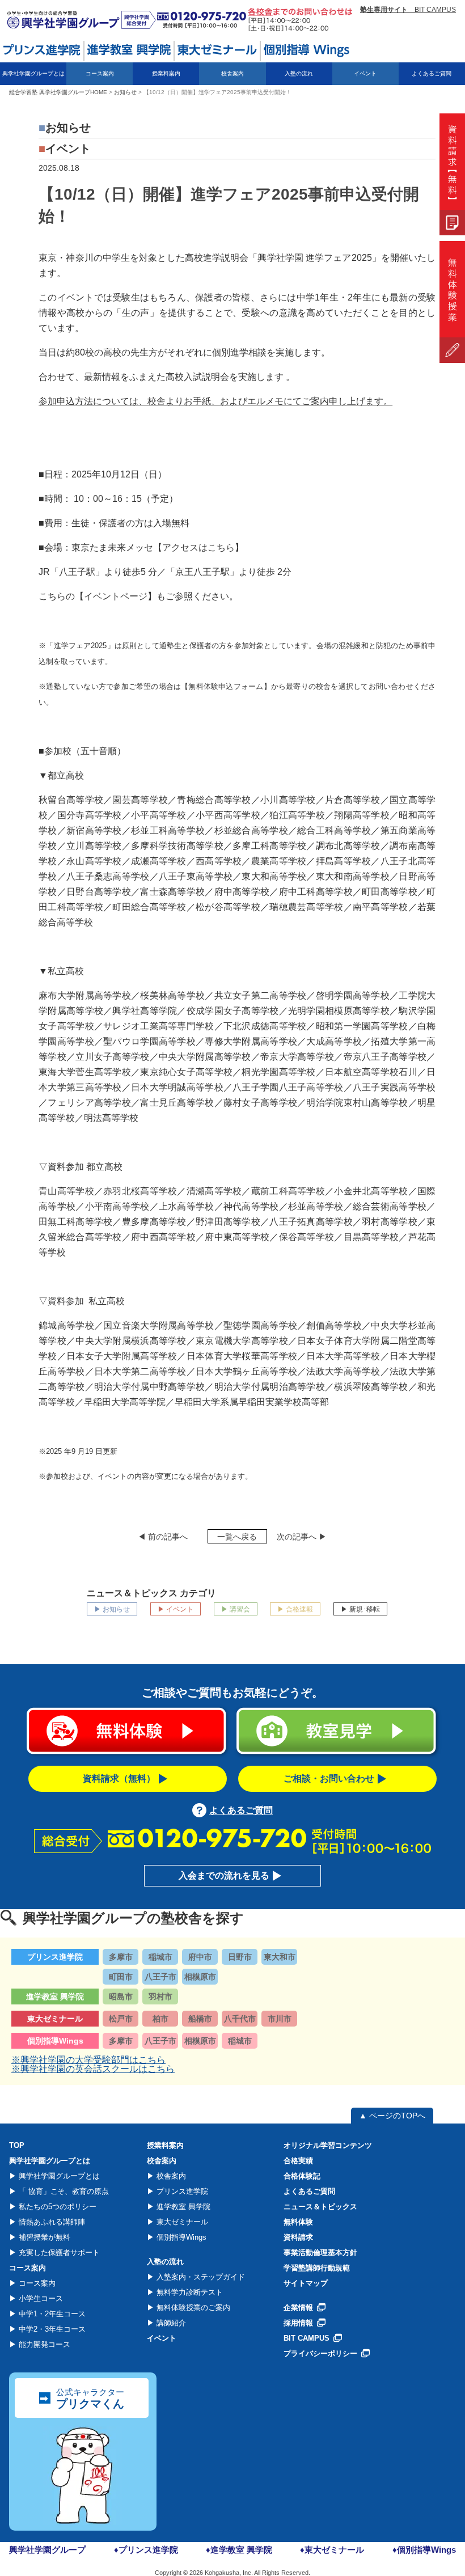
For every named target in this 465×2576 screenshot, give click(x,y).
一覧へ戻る (237, 1537)
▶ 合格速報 (295, 1609)
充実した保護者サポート (58, 2253)
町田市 (121, 1977)
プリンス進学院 (181, 2191)
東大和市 (280, 1957)
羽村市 (160, 1996)
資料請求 (298, 2237)
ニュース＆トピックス (320, 2207)
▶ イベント (176, 1609)
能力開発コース (43, 2344)
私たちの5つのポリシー (56, 2207)
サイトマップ (306, 2283)
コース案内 (36, 2283)
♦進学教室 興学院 (239, 2550)
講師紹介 (170, 2323)
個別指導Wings (180, 2237)
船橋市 (200, 2019)
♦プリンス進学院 (146, 2550)
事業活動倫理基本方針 (320, 2253)
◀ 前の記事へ (163, 1537)
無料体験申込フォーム (226, 686)
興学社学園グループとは (58, 2176)
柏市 (160, 2019)
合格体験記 (302, 2176)
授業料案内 (166, 73)
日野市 (240, 1957)
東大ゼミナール (181, 2222)
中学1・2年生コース (51, 2314)
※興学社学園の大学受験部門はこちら (88, 2060)
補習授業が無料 (43, 2237)
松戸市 (121, 2019)
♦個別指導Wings (424, 2550)
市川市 (280, 2019)
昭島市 (121, 1996)
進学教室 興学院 (182, 2207)
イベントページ (116, 596)
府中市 (200, 1957)
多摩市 (121, 1957)
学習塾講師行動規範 (317, 2268)
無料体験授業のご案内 (192, 2308)
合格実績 (298, 2161)
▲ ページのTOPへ (392, 2116)
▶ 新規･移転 (360, 1609)
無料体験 (298, 2222)
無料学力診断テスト (189, 2292)
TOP (17, 2145)
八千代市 (240, 2019)
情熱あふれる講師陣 (51, 2222)
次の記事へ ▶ (302, 1537)
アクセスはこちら (198, 547)
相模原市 (200, 1977)
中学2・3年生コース (51, 2329)
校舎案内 (170, 2176)
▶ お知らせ (112, 1609)
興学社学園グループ (47, 2550)
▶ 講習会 (236, 1609)
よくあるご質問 (432, 73)
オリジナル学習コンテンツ (328, 2145)
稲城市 (160, 1957)
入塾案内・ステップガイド (200, 2277)
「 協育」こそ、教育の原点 (62, 2191)
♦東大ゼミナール (332, 2550)
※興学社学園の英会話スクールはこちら (93, 2069)
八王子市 (160, 1977)
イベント (365, 73)
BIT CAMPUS (408, 10)
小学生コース (40, 2298)
